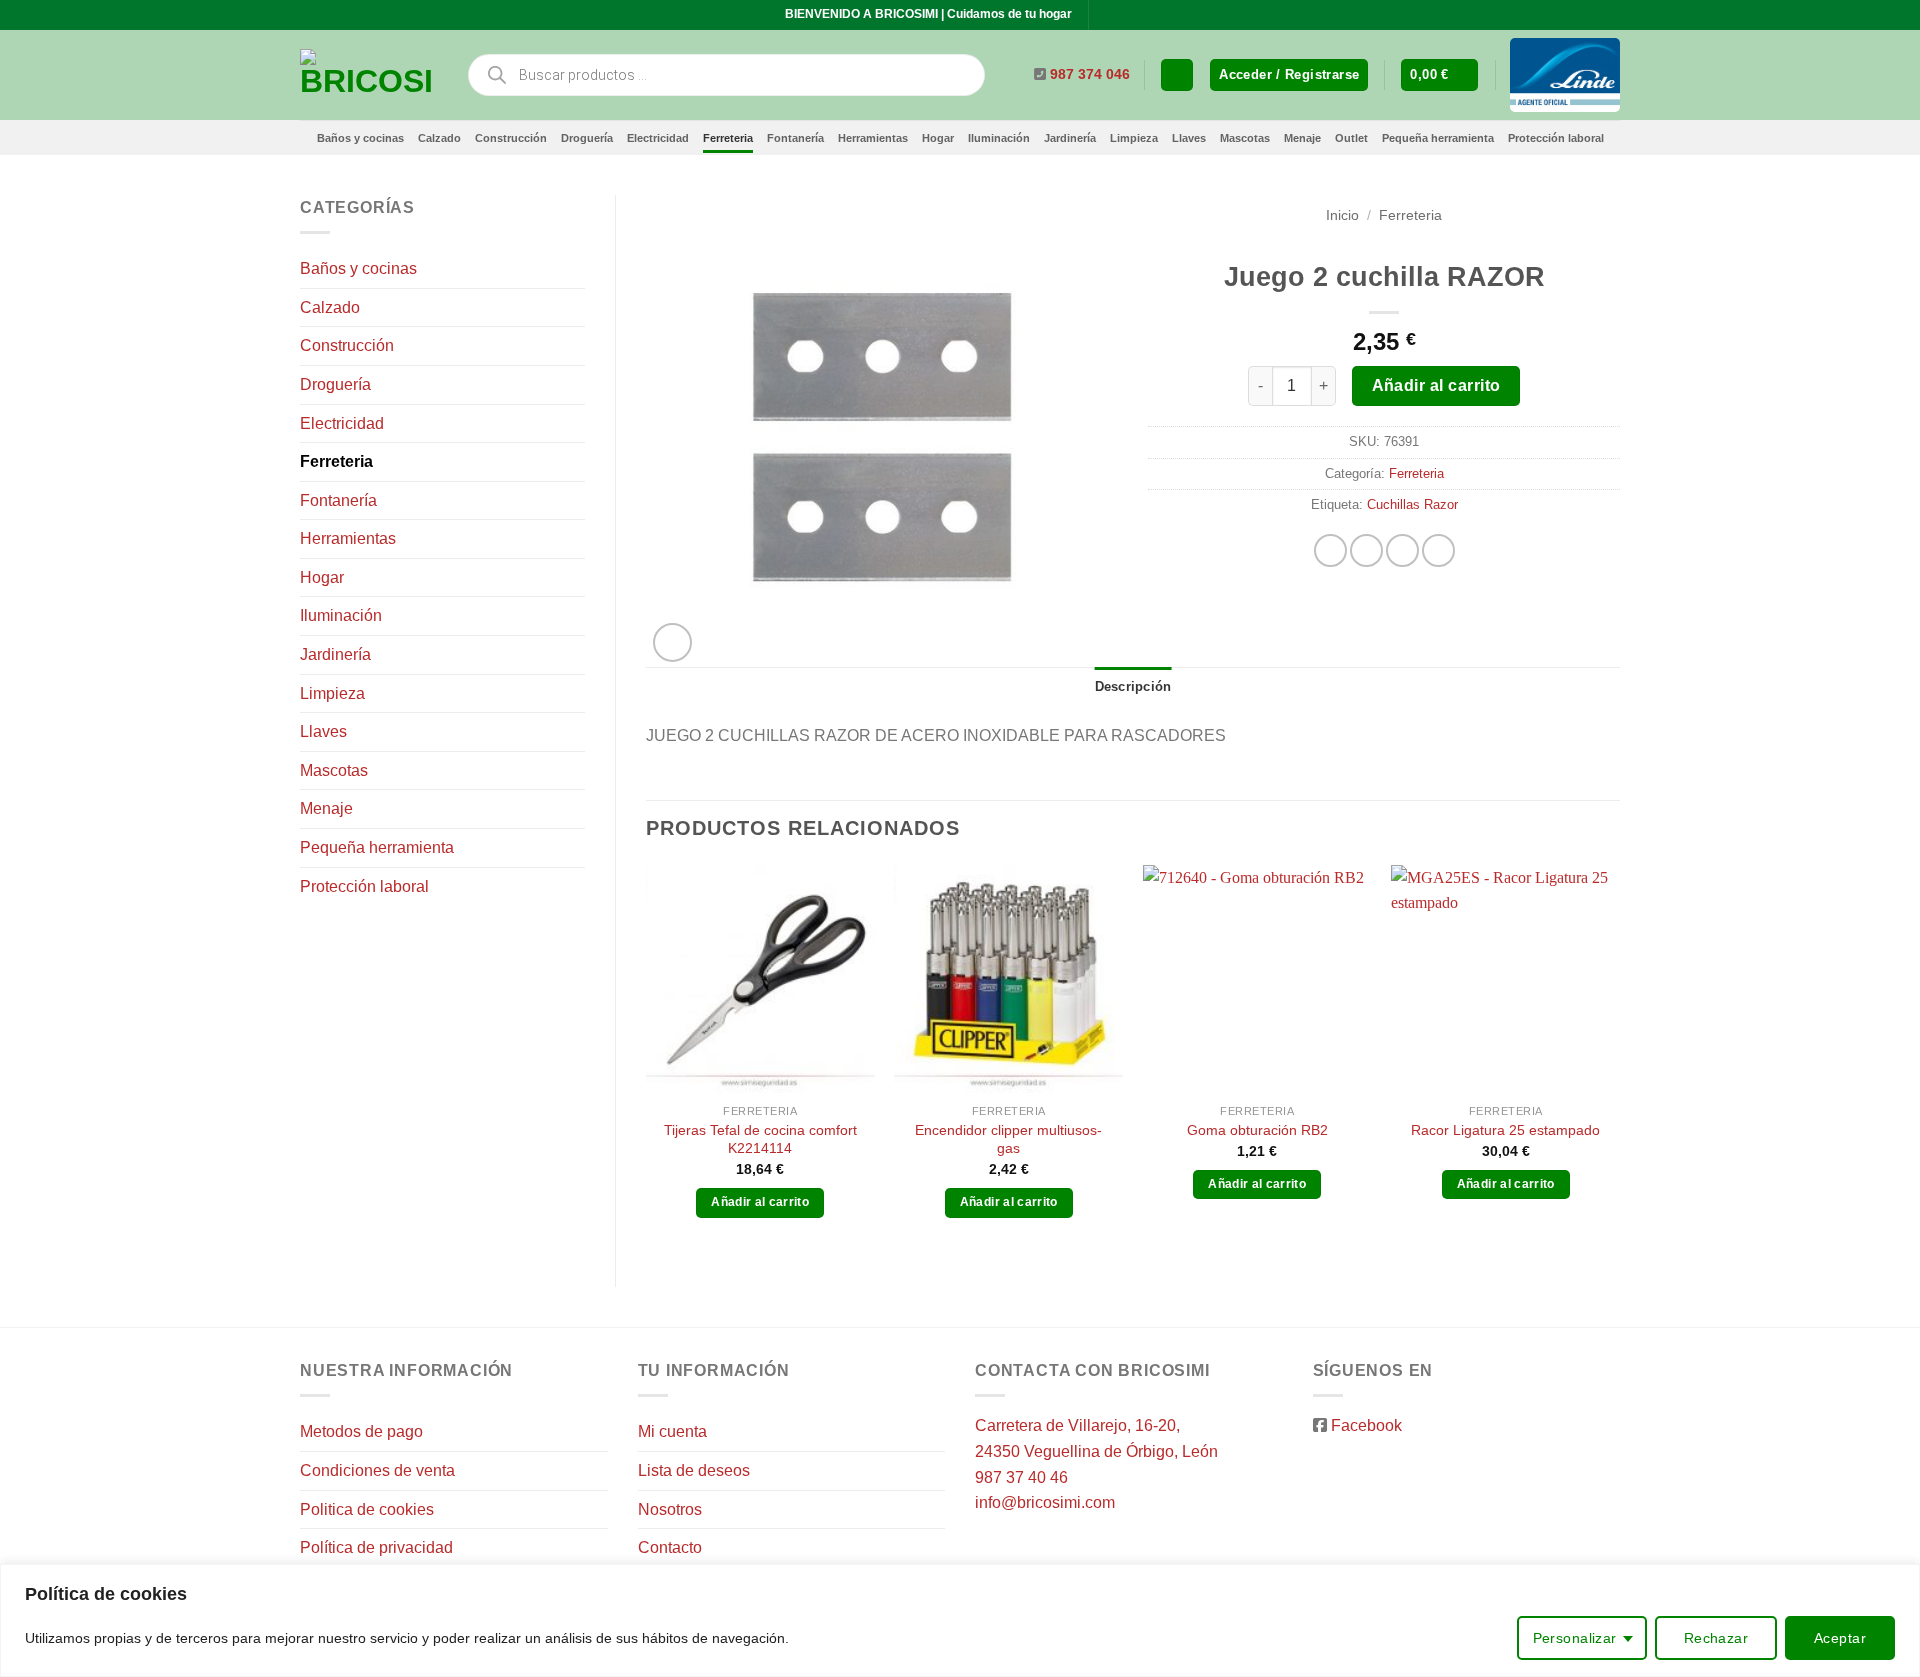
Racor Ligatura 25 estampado (1505, 1130)
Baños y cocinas (360, 138)
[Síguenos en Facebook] (1106, 15)
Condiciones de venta (377, 1470)
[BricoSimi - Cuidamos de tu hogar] (367, 75)
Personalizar (1575, 1638)
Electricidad (658, 138)
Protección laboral (1556, 138)
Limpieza (1134, 138)
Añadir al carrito (1436, 385)
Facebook (1366, 1425)
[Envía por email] (1402, 550)
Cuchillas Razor (1412, 504)
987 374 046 (1090, 74)
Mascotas (1245, 138)
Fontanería (795, 138)
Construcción (511, 138)
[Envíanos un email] (1125, 15)
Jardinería (1070, 138)
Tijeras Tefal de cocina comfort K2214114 (760, 1139)
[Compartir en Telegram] (1438, 550)
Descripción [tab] (1133, 686)
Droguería (587, 138)
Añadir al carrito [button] (760, 1202)
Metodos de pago (361, 1431)
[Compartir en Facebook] (1330, 550)
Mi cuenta (672, 1431)
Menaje (1302, 138)
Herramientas (873, 138)
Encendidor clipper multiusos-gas (1008, 1139)
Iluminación (999, 138)
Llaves (1189, 138)
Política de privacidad (376, 1547)
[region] (960, 1620)
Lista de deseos (694, 1470)
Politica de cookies (367, 1509)
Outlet (1351, 138)
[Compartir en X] (1366, 550)
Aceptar (1840, 1638)
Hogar (938, 138)
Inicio (1342, 215)
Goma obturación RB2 (1257, 1130)
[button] (1289, 75)
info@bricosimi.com (1045, 1502)
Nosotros (670, 1509)
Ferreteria (728, 138)
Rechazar (1716, 1638)
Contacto (670, 1547)
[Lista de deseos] (1177, 75)
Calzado (439, 138)
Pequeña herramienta (1438, 138)
